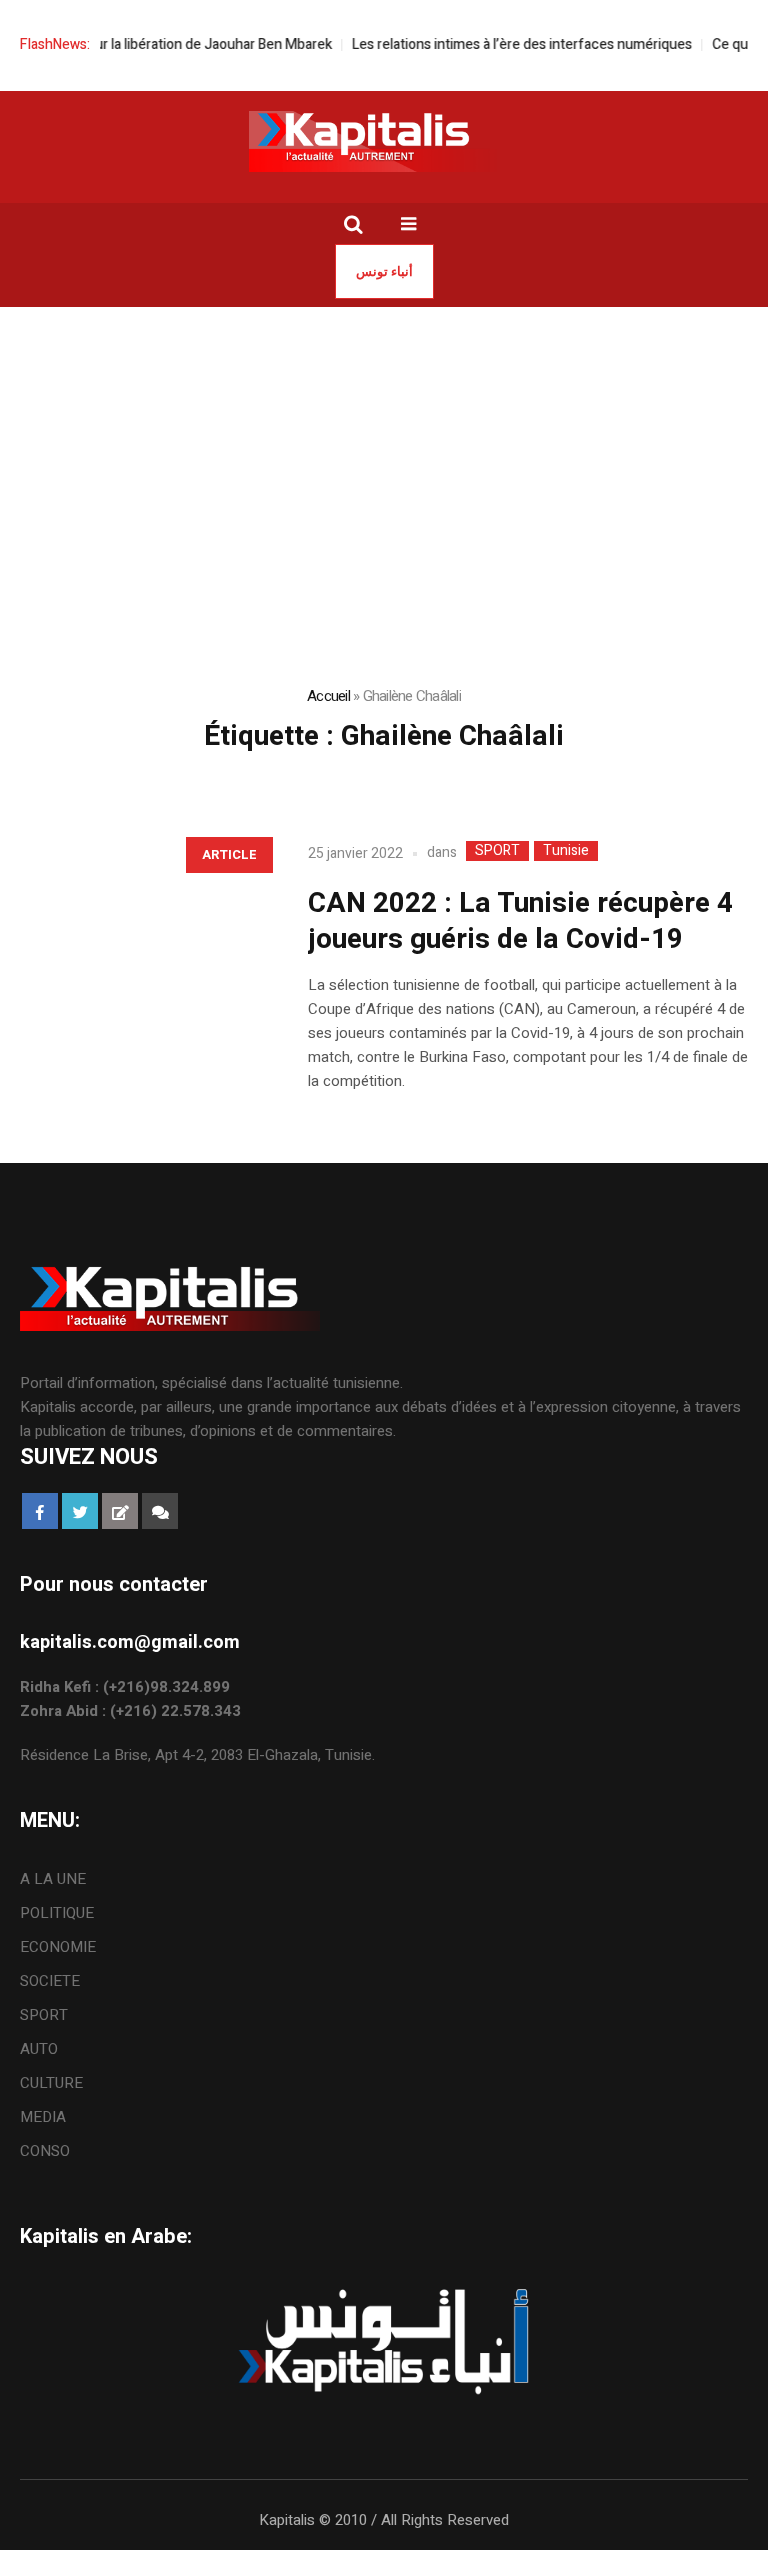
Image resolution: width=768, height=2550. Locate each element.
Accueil (328, 696)
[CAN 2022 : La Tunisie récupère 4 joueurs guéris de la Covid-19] (144, 949)
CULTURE (51, 2083)
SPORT (497, 851)
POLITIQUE (57, 1913)
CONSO (45, 2151)
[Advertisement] (384, 457)
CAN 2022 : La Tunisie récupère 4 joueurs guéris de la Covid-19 (520, 921)
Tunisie (566, 851)
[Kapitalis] (384, 141)
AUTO (39, 2049)
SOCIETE (50, 1981)
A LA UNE (53, 1879)
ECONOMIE (58, 1947)
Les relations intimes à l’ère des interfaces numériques (504, 44)
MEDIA (43, 2117)
